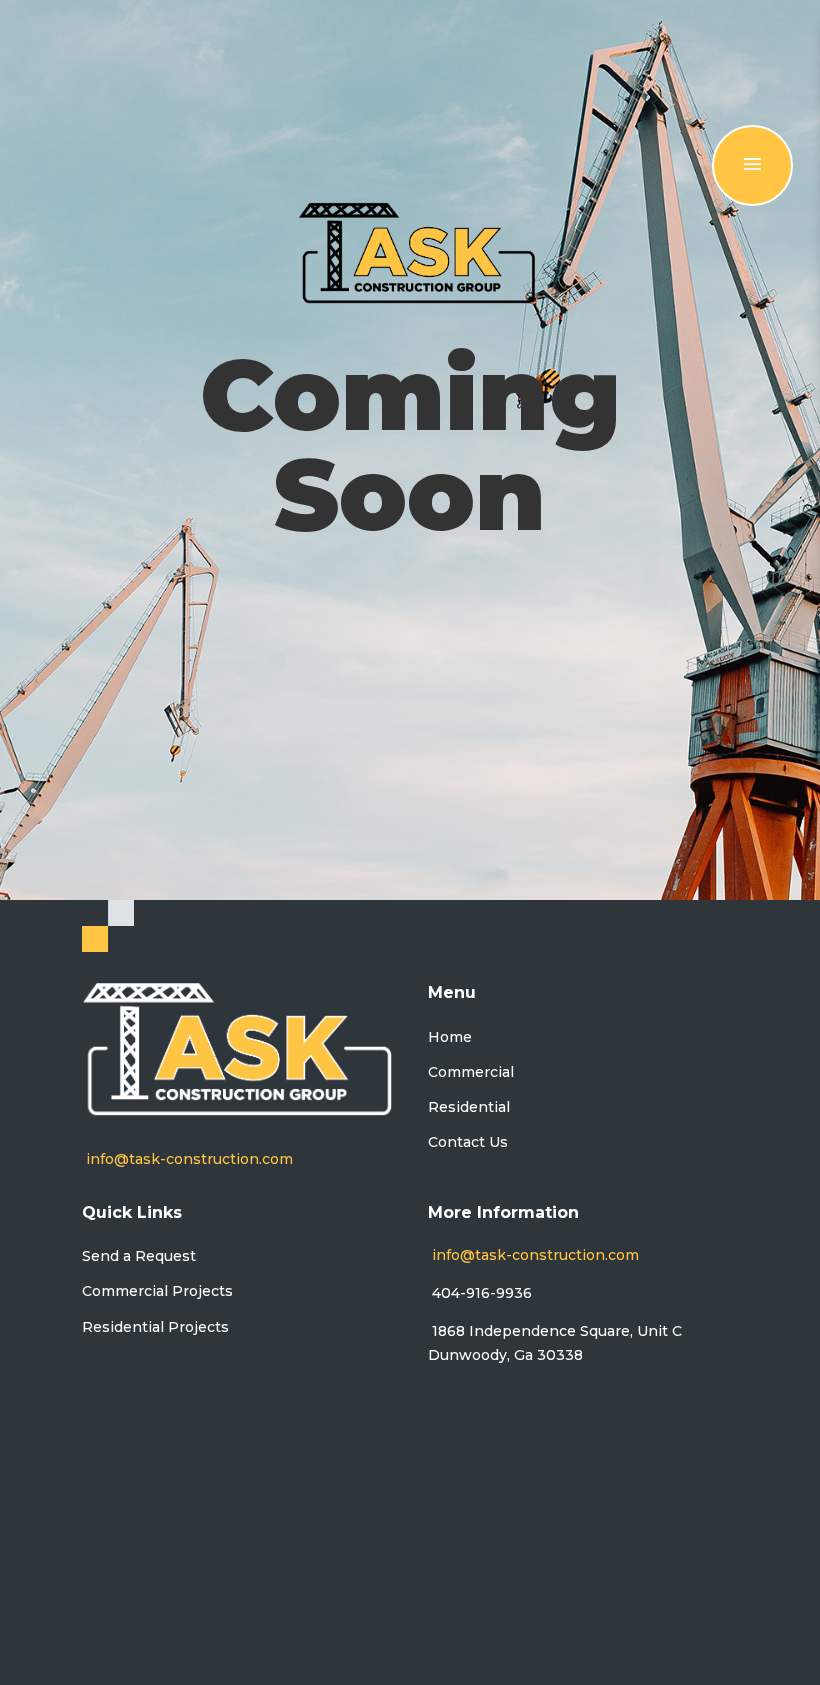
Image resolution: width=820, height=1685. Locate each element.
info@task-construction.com (189, 1159)
